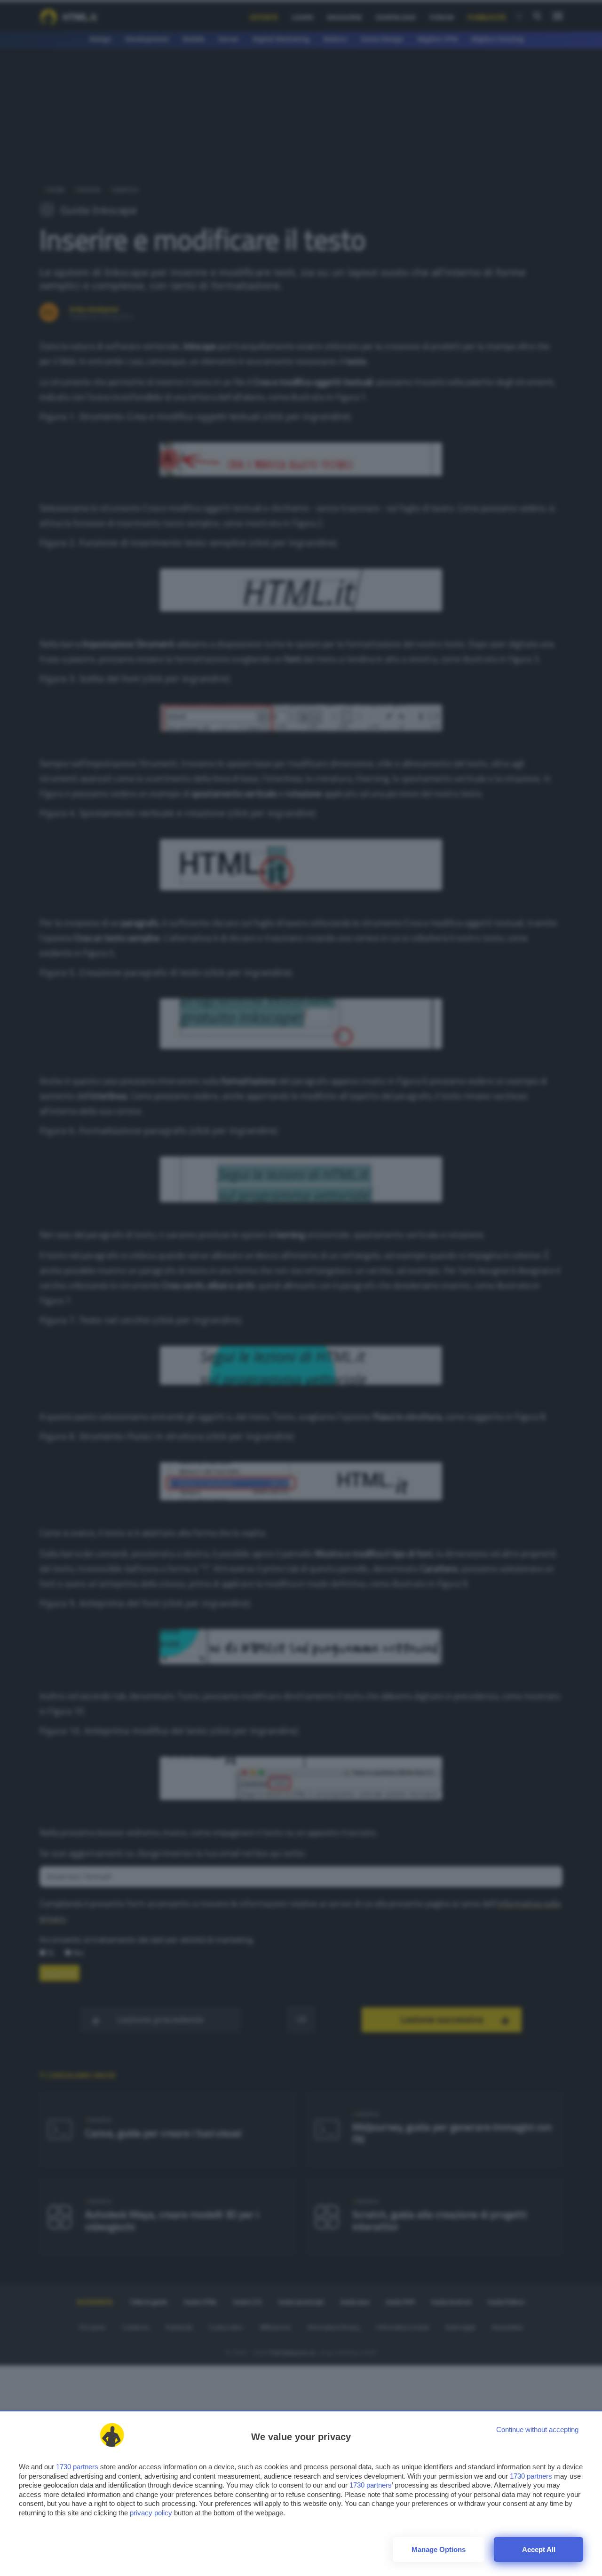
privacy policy (151, 2513)
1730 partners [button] (77, 2467)
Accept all (539, 2549)
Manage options (439, 2549)
